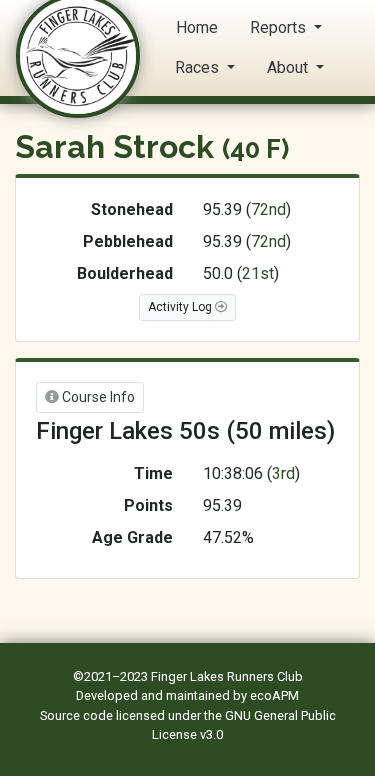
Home (197, 27)
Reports (280, 27)
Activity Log (181, 307)
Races (199, 67)
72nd (268, 209)
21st (258, 273)
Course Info (97, 397)
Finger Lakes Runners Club (227, 676)
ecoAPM (274, 695)
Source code (78, 715)
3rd (283, 473)
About (289, 67)
